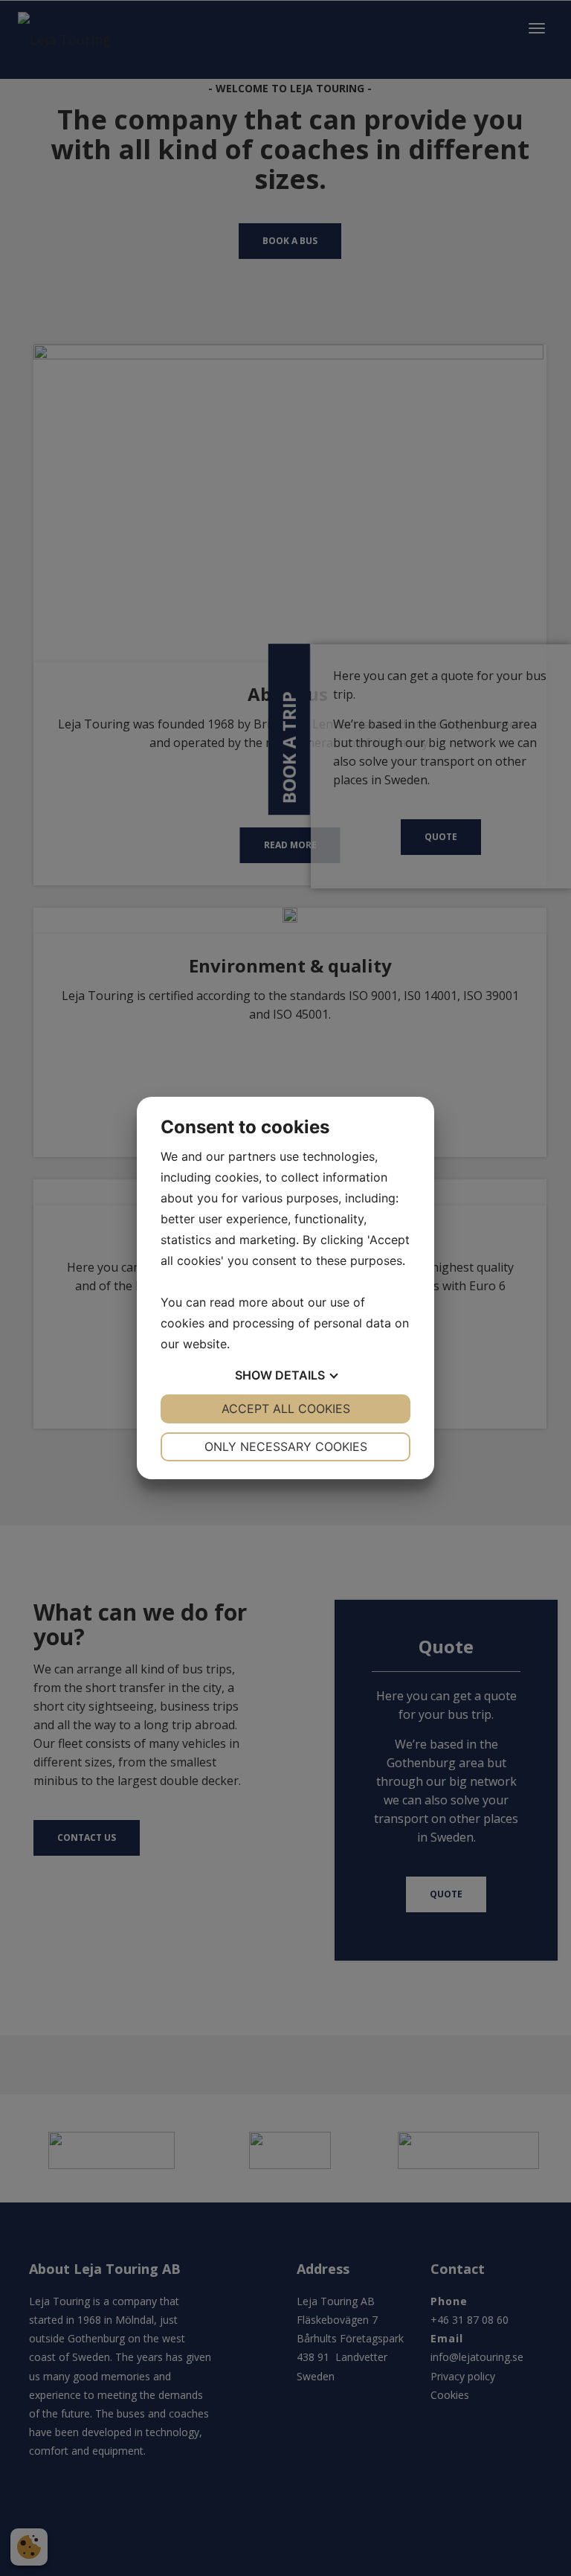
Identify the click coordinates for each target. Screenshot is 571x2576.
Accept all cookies (286, 1409)
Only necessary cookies (286, 1446)
